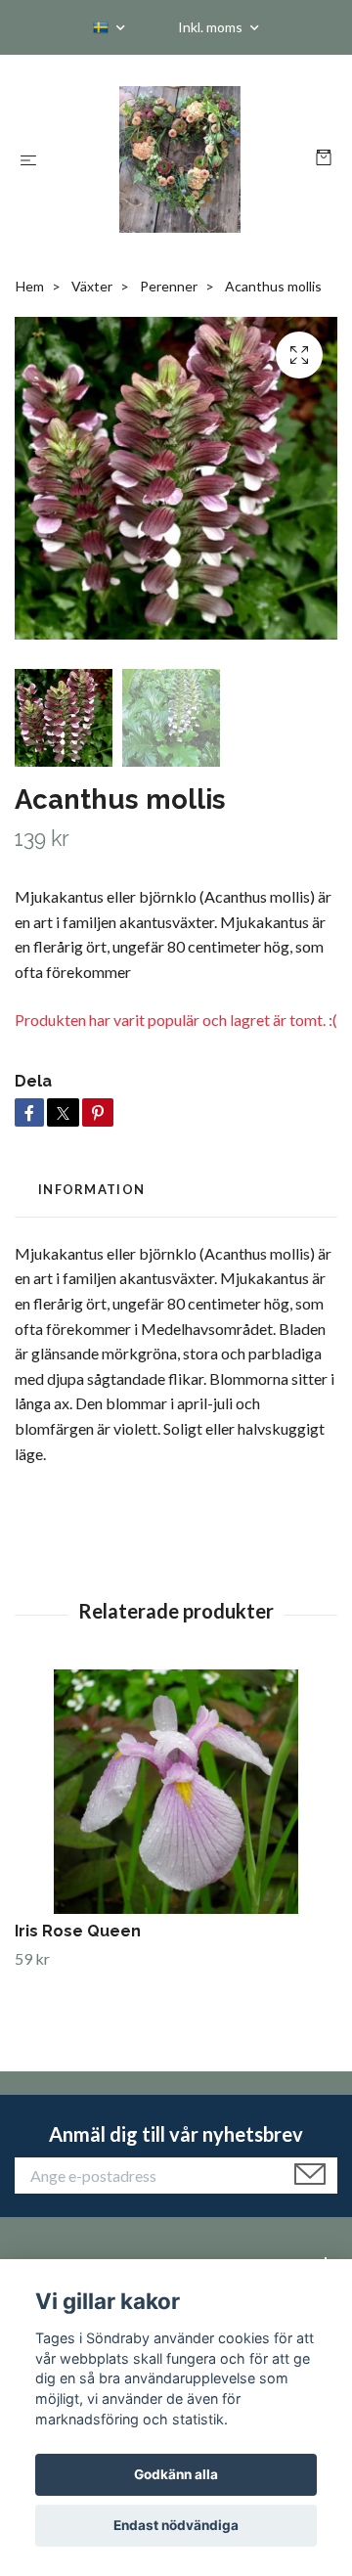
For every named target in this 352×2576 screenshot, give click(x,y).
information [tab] (91, 1189)
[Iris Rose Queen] (176, 1792)
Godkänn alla (176, 2474)
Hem (30, 286)
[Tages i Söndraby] (180, 159)
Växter (92, 286)
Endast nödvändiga (176, 2525)
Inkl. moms (212, 27)
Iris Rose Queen (78, 1931)
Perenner (169, 286)
